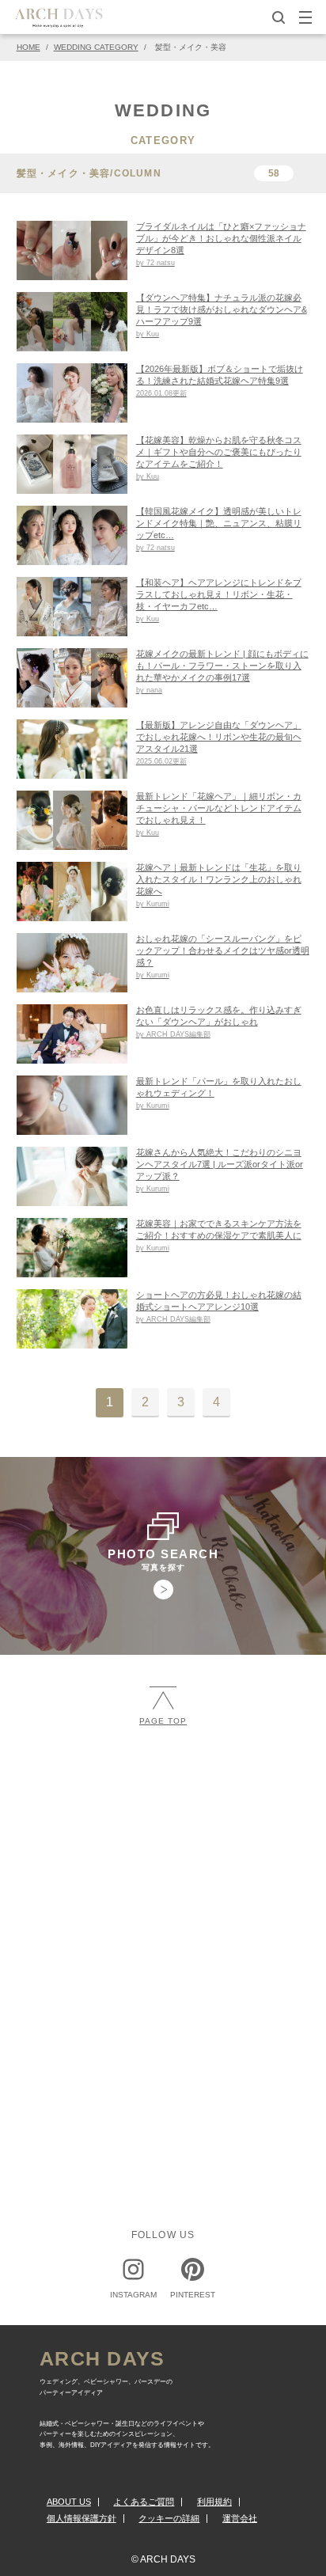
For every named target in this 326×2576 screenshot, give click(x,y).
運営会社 (240, 2518)
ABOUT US (69, 2502)
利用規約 (214, 2502)
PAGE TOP (163, 1721)
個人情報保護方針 (81, 2518)
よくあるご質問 (144, 2502)
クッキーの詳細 (169, 2518)
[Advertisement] (163, 1920)
